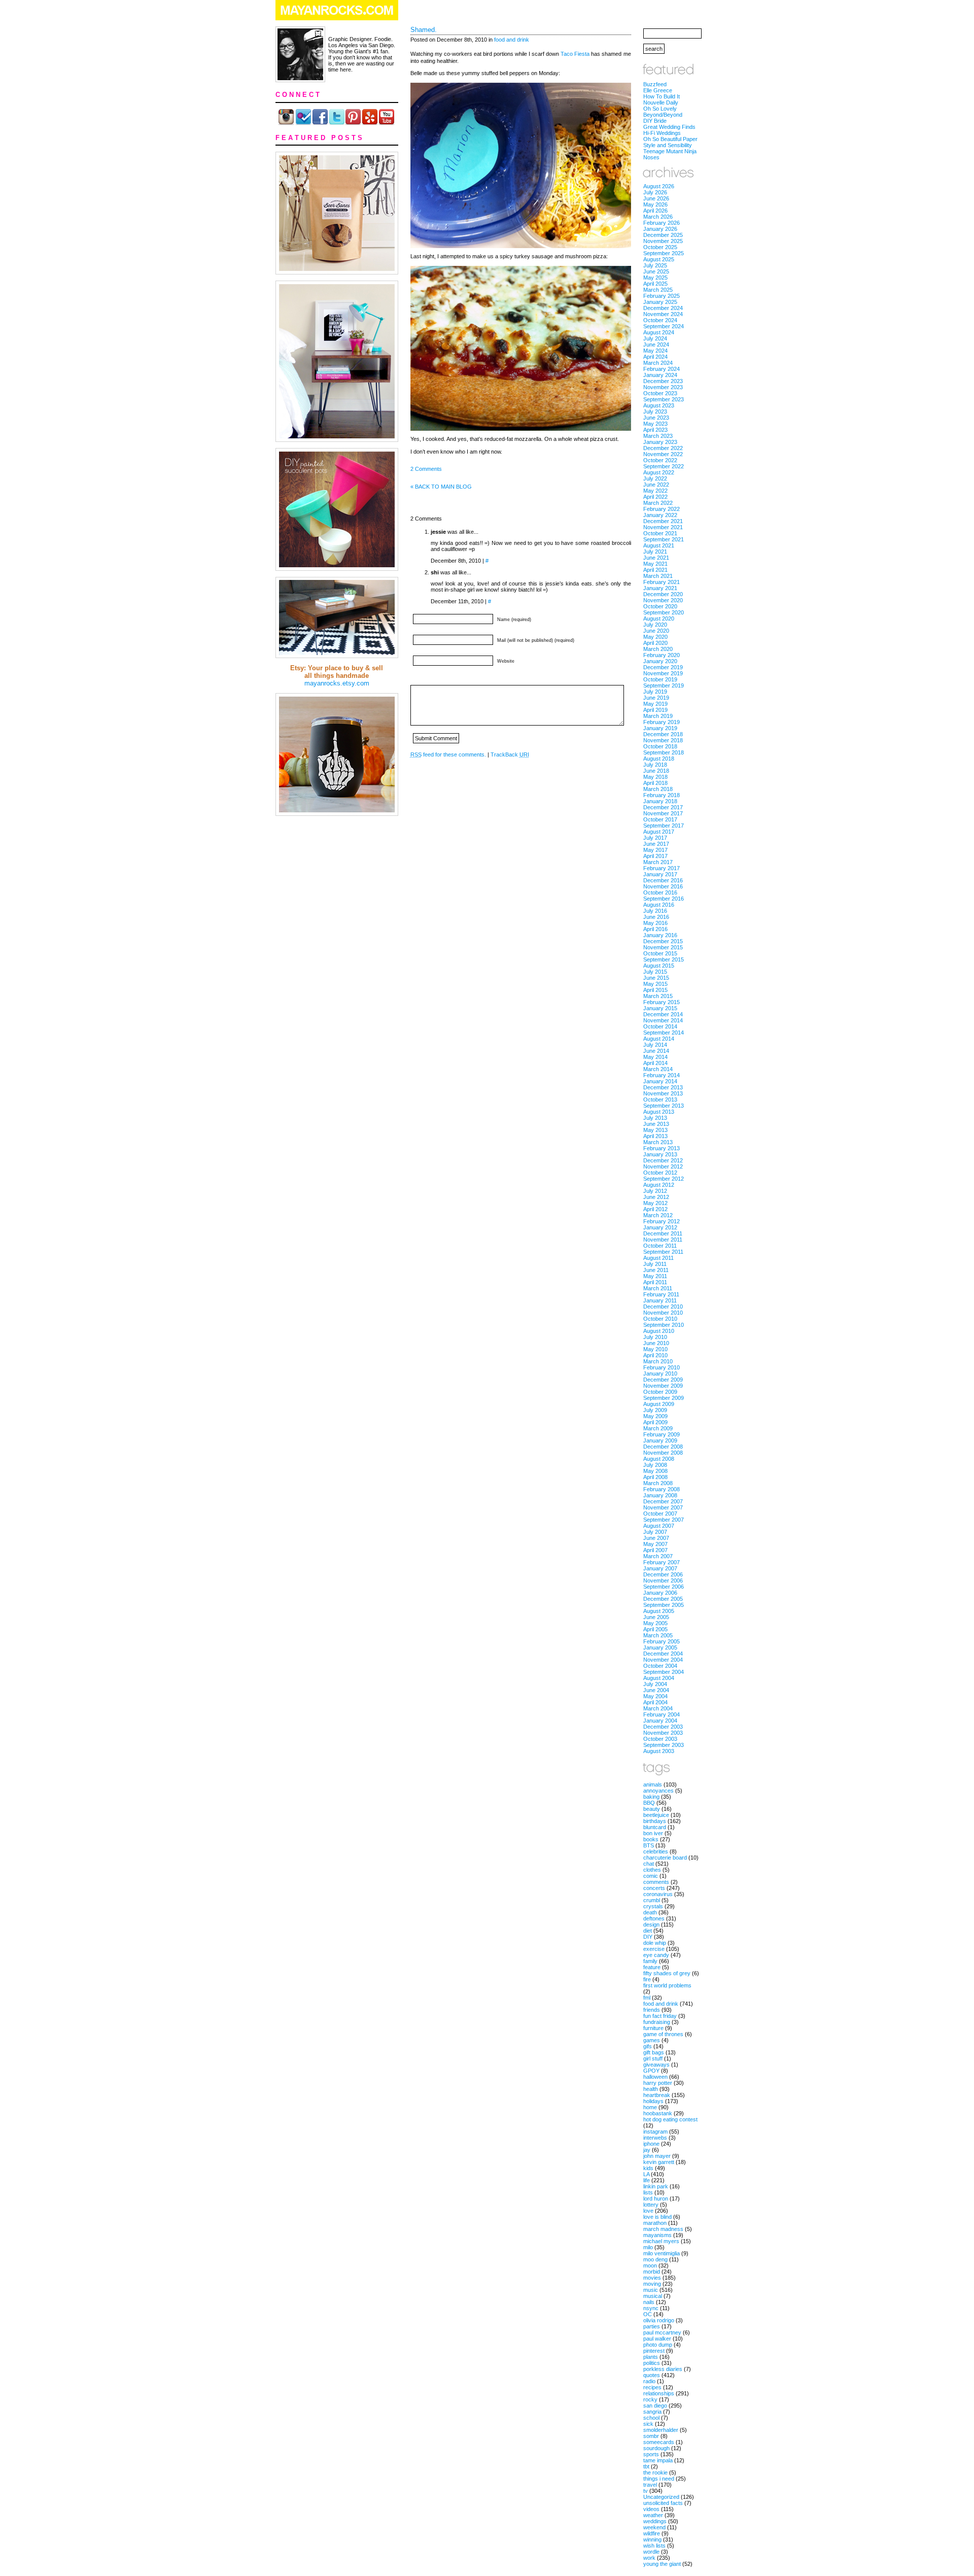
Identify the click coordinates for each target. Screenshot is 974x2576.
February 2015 (662, 1002)
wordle (651, 2552)
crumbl (652, 1900)
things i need (659, 2479)
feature (652, 1967)
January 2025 (660, 302)
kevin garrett (659, 2162)
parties (652, 2326)
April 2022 (655, 497)
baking (651, 1797)
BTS (649, 1845)
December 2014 (663, 1014)
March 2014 (658, 1069)
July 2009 (655, 1410)
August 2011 (658, 1258)
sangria (652, 2412)
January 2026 (660, 229)
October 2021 (660, 533)
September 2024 (664, 326)
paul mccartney (662, 2332)
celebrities (656, 1851)
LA (646, 2174)
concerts (654, 1888)
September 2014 (664, 1033)
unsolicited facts (663, 2503)
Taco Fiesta (575, 54)
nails (649, 2302)
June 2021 (656, 558)
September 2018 (664, 752)
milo (648, 2247)
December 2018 (663, 734)
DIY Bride (655, 121)
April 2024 (655, 357)
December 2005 (663, 1599)
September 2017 (664, 826)
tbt (646, 2466)
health (651, 2089)
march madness (663, 2229)
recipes (652, 2387)
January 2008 (660, 1495)
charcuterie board (665, 1858)
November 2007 (663, 1507)
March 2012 (658, 1215)
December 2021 (663, 521)
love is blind (657, 2217)
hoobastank (658, 2113)
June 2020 (656, 631)
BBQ (649, 1803)
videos (651, 2509)
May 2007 (655, 1544)
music (651, 2290)
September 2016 (664, 899)
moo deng (655, 2259)
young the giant (662, 2564)
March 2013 (658, 1142)
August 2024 (659, 332)
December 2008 (663, 1447)
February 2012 (662, 1221)
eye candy (656, 1955)
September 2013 (664, 1106)
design (651, 1925)
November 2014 (663, 1020)
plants (651, 2357)
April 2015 (655, 990)
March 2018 (658, 789)
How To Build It (662, 96)
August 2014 (659, 1039)
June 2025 (656, 271)
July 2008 (655, 1465)
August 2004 (659, 1678)
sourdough (656, 2448)
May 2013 (655, 1130)
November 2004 (663, 1660)
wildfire (652, 2533)
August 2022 (659, 472)
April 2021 (655, 570)
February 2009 (662, 1434)
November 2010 (663, 1313)
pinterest (654, 2351)
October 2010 (660, 1319)
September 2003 (664, 1745)
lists (648, 2192)
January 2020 (660, 661)
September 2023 (664, 399)
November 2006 (663, 1581)
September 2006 (664, 1587)
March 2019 (658, 716)
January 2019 (660, 728)
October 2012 (660, 1173)
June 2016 (656, 917)
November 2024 (663, 314)
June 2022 (656, 485)
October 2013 (660, 1100)
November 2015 (663, 947)
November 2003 (663, 1733)
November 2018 (663, 740)
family (650, 1961)
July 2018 (655, 765)
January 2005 (660, 1647)
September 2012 (664, 1179)
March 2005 (658, 1635)
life (647, 2180)
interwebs (655, 2138)
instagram (655, 2132)
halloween (655, 2077)
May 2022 (655, 491)
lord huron (656, 2199)
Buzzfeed (655, 84)
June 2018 (656, 771)
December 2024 (663, 308)
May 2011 (655, 1276)
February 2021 (662, 582)
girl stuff (653, 2058)
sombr (651, 2436)
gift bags (654, 2052)
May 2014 (655, 1057)
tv (646, 2491)
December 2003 (663, 1727)
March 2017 (658, 862)
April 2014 (655, 1063)
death (650, 1912)
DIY (648, 1937)
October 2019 (660, 679)
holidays (653, 2101)
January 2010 (660, 1373)
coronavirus (658, 1894)
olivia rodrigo (659, 2320)
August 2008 (659, 1459)
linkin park (656, 2186)
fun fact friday (660, 2016)
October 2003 (660, 1739)
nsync (651, 2308)
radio (649, 2381)
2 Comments (426, 469)
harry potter (658, 2083)
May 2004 (655, 1696)
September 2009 (664, 1398)
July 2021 (655, 552)
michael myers (661, 2241)
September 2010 (664, 1325)
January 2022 (660, 515)
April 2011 (655, 1282)
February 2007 (662, 1562)
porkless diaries (663, 2369)
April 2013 (655, 1136)
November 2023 (663, 387)
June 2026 (656, 198)
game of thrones (663, 2034)
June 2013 (656, 1124)
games (652, 2040)
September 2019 (664, 685)
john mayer (657, 2156)
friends (652, 2010)
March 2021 (658, 576)
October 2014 (660, 1026)
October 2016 (660, 892)
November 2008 (663, 1453)
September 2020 (664, 612)
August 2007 (659, 1526)
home (650, 2107)
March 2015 (658, 996)
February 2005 (662, 1641)
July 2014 (655, 1045)
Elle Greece (658, 90)
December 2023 (663, 381)
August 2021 (659, 545)
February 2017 (662, 868)
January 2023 (660, 442)
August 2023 (659, 405)
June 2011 (656, 1270)
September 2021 (664, 539)
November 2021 (663, 527)
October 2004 (660, 1666)
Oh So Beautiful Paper (670, 139)
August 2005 (659, 1611)
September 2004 (664, 1672)
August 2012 (659, 1185)
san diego (655, 2406)
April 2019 (655, 710)
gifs (648, 2046)
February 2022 (662, 509)
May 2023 (655, 424)
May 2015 (655, 984)
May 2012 (655, 1203)
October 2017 (660, 819)
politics (652, 2363)
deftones (654, 1918)
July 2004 (655, 1684)
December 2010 (663, 1307)
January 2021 (660, 588)
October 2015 (660, 953)
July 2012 (655, 1191)
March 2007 (658, 1556)
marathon (655, 2223)
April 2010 (655, 1355)
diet (648, 1931)
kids (648, 2168)
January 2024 (660, 375)
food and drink (512, 40)
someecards (659, 2442)
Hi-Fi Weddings (662, 133)
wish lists (654, 2546)
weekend (654, 2527)
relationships (659, 2393)
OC (648, 2314)
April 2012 (655, 1209)
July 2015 (655, 972)
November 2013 (663, 1093)
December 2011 (663, 1233)
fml (647, 1998)
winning (652, 2539)
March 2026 (658, 217)
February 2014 (662, 1075)
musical (653, 2296)
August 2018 (659, 759)
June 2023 (656, 418)
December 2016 (663, 880)
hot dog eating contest (670, 2119)
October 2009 (660, 1392)
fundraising (657, 2022)
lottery (651, 2205)
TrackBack (510, 754)
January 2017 (660, 874)
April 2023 (655, 430)
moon (650, 2265)
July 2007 (655, 1532)
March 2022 (658, 503)
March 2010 (658, 1361)
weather (653, 2515)
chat (649, 1864)
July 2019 (655, 692)
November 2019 (663, 673)
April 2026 (655, 211)
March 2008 (658, 1483)
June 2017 (656, 844)
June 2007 (656, 1538)
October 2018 (660, 746)
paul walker (657, 2339)
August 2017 (659, 832)
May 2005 (655, 1623)
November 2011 (663, 1240)
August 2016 (659, 905)
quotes (652, 2375)
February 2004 (662, 1714)
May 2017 (655, 850)
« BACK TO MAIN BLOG (441, 487)
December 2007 (663, 1501)
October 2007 (660, 1514)
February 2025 (662, 296)
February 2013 (662, 1148)
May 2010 (655, 1349)
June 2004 (656, 1690)
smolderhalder (661, 2430)
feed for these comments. (448, 754)
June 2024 (656, 345)
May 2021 (655, 564)
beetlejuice (656, 1815)
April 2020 (655, 643)
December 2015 (663, 941)
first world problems (667, 1985)
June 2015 (656, 978)
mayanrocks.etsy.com (337, 683)
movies (652, 2278)
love (648, 2211)
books (651, 1839)
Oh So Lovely (660, 109)
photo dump (658, 2345)
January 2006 (660, 1593)
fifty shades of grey (667, 1973)
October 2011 (660, 1246)
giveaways (656, 2065)
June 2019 (656, 698)
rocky (650, 2399)
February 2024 (662, 369)
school (651, 2418)
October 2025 (660, 247)
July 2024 (655, 338)
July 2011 (655, 1264)
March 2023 (658, 436)
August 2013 (659, 1112)
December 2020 (663, 594)
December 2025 (663, 235)
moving (652, 2284)
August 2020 (659, 619)
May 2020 (655, 637)
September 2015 (664, 959)
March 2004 (658, 1708)
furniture (653, 2028)
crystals (653, 1906)
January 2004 (660, 1721)
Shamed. (424, 30)
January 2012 (660, 1227)
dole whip (655, 1943)
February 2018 (662, 795)
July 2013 (655, 1118)
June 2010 (656, 1343)
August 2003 (659, 1751)
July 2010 (655, 1337)
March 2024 (658, 363)
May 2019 (655, 704)
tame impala (658, 2460)
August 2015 (659, 966)
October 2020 (660, 606)
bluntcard (655, 1827)
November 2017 (663, 813)
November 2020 (663, 600)
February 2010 (662, 1367)
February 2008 (662, 1489)
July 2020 (655, 625)
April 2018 (655, 783)
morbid (652, 2272)
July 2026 (655, 192)
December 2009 (663, 1380)
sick (648, 2424)
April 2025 (655, 284)
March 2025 (658, 290)
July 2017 (655, 838)
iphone (651, 2144)
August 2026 (659, 186)
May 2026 (655, 204)
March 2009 (658, 1428)
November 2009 (663, 1386)
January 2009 (660, 1440)
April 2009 (655, 1422)
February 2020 (662, 655)
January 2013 (660, 1154)
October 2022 (660, 460)
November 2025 (663, 241)
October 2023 (660, 393)
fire (647, 1979)
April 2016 (655, 929)
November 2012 (663, 1166)
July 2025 (655, 265)
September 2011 (663, 1252)
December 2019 (663, 667)
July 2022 (655, 478)
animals (653, 1784)
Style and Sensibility (668, 145)
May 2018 (655, 777)
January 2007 (660, 1568)
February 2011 (661, 1294)
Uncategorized (661, 2497)
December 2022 (663, 448)
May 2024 (655, 351)
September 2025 (664, 253)
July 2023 (655, 411)
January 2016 (660, 935)
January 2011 (660, 1300)
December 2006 (663, 1574)
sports (651, 2454)
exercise (654, 1949)
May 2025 (655, 278)
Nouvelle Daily (661, 102)
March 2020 (658, 649)
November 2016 (663, 886)
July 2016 (655, 911)
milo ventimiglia (662, 2253)
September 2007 (664, 1520)
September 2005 (664, 1605)
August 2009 (659, 1404)
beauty (652, 1809)
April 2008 (655, 1477)
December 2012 (663, 1160)
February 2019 (662, 722)
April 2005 (655, 1629)
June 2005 (656, 1617)
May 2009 (655, 1416)
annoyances (658, 1791)
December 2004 (663, 1654)
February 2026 (662, 223)
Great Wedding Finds (669, 127)
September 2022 (664, 466)
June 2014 (656, 1051)
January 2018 (660, 801)
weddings (655, 2521)
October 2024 (660, 320)
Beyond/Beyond (663, 115)
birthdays (655, 1821)
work (649, 2558)
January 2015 (660, 1008)
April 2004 (655, 1702)
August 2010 (659, 1331)
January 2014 (660, 1081)
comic (651, 1876)
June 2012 (656, 1197)
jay (647, 2150)
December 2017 (663, 807)
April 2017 (655, 856)
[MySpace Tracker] (487, 2571)
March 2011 (658, 1288)
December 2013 (663, 1087)
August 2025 (659, 259)
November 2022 (663, 454)
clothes (652, 1870)
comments (656, 1882)
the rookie (655, 2472)
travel (650, 2485)
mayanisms (657, 2235)
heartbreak (657, 2095)
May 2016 (655, 923)
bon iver (653, 1833)
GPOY (651, 2071)
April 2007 (655, 1550)
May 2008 (655, 1471)
